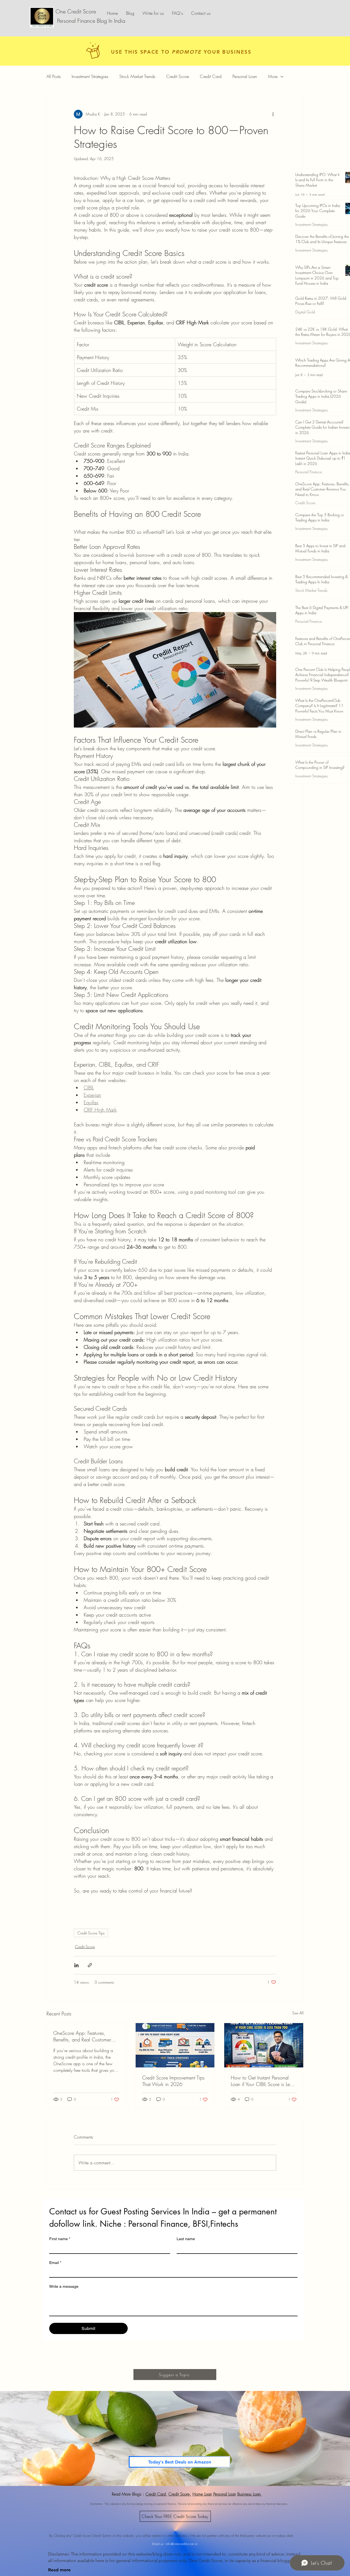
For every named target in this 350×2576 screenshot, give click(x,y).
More (273, 76)
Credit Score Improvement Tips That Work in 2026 (173, 2081)
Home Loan (202, 2494)
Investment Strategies (90, 76)
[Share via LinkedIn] (76, 1965)
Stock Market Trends (137, 76)
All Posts (54, 76)
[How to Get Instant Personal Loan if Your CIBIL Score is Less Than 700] (264, 2045)
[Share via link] (90, 1965)
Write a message (64, 2286)
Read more (59, 2570)
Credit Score (178, 76)
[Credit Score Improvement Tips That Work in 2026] (175, 2045)
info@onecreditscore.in (182, 2544)
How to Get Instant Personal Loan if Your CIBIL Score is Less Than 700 (262, 2081)
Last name (186, 2239)
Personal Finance (309, 472)
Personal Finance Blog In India (90, 21)
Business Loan (250, 2494)
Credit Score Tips (91, 1933)
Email (55, 2263)
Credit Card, (156, 2494)
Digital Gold (305, 312)
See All (298, 2013)
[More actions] (273, 114)
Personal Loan (245, 76)
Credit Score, (180, 2494)
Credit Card (211, 76)
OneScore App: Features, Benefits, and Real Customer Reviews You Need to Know (82, 2036)
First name (60, 2239)
